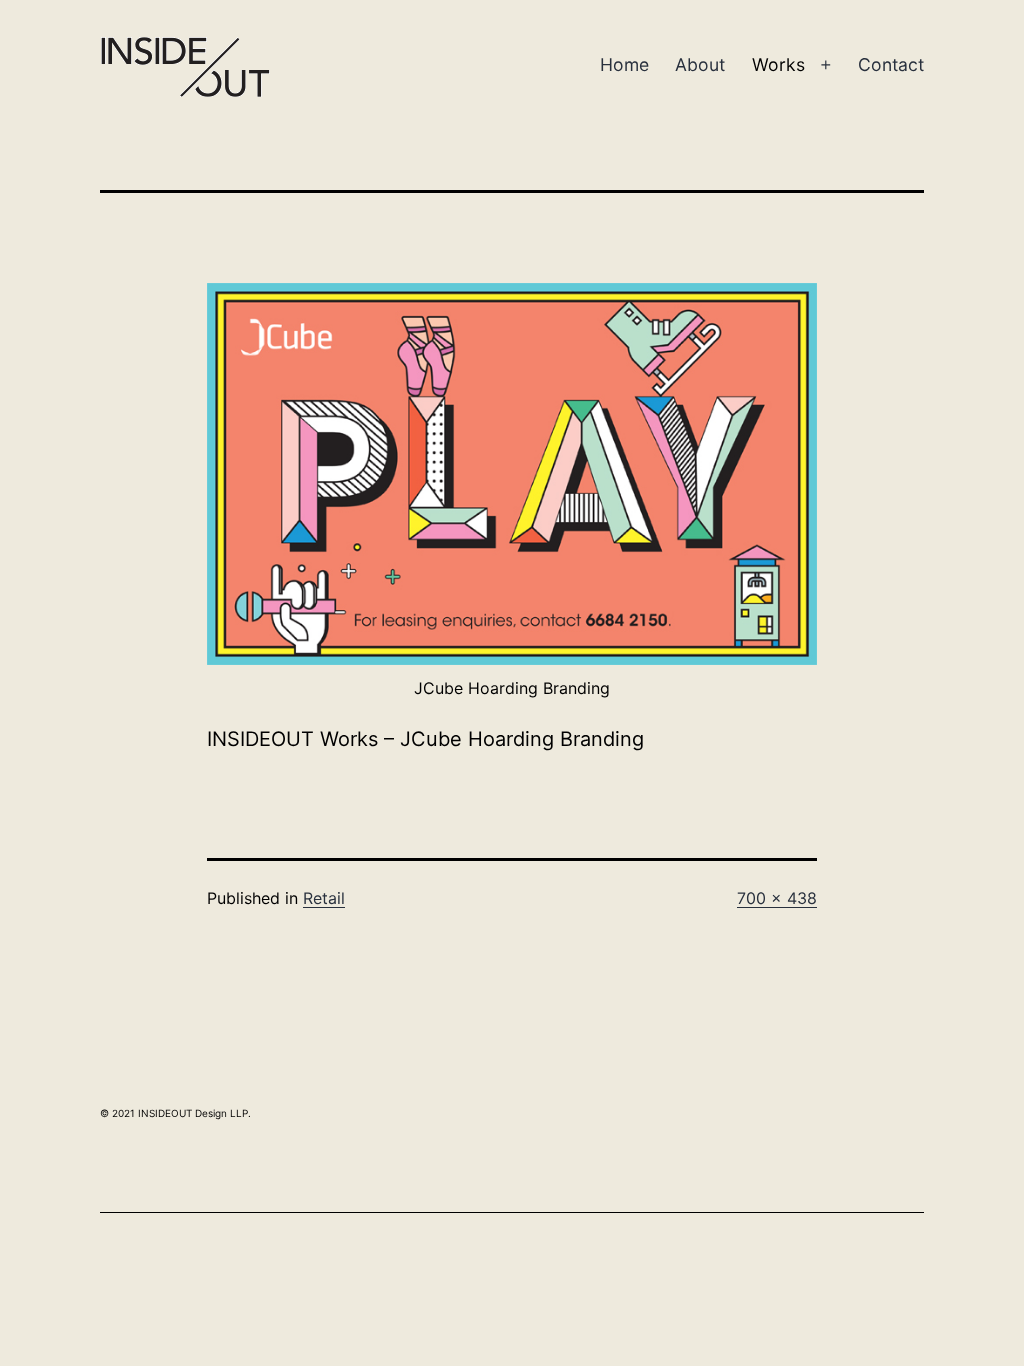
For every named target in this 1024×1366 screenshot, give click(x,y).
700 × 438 (777, 898)
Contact (891, 64)
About (700, 64)
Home (624, 64)
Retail (324, 898)
